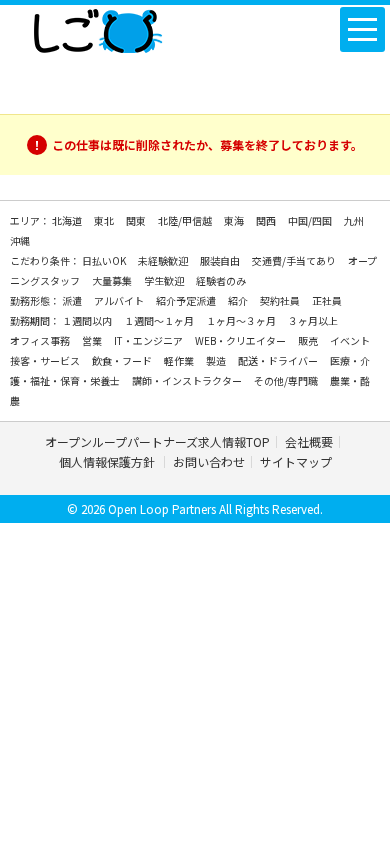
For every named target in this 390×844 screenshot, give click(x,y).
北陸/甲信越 (186, 220)
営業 (93, 340)
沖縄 (20, 240)
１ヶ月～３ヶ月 (242, 320)
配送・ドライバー (279, 360)
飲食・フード (123, 360)
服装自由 (221, 260)
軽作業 (180, 360)
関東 (137, 220)
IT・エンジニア (149, 340)
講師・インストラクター (188, 380)
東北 (105, 220)
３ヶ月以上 (313, 320)
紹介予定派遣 (187, 300)
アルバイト (120, 300)
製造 (217, 360)
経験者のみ (221, 280)
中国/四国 (311, 220)
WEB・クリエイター (241, 340)
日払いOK (105, 260)
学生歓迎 (165, 280)
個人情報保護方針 (108, 461)
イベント (350, 340)
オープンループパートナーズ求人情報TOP (157, 441)
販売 (309, 340)
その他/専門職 (287, 380)
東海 (235, 220)
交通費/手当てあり (295, 260)
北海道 (68, 220)
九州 (354, 220)
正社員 (327, 300)
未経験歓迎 (164, 260)
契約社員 (281, 300)
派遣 (73, 300)
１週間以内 (88, 320)
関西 (267, 220)
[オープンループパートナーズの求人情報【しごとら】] (97, 27)
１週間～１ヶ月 (160, 320)
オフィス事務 (41, 340)
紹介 (239, 300)
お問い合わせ (209, 461)
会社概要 (309, 441)
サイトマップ (296, 461)
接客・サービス (46, 360)
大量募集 (113, 280)
